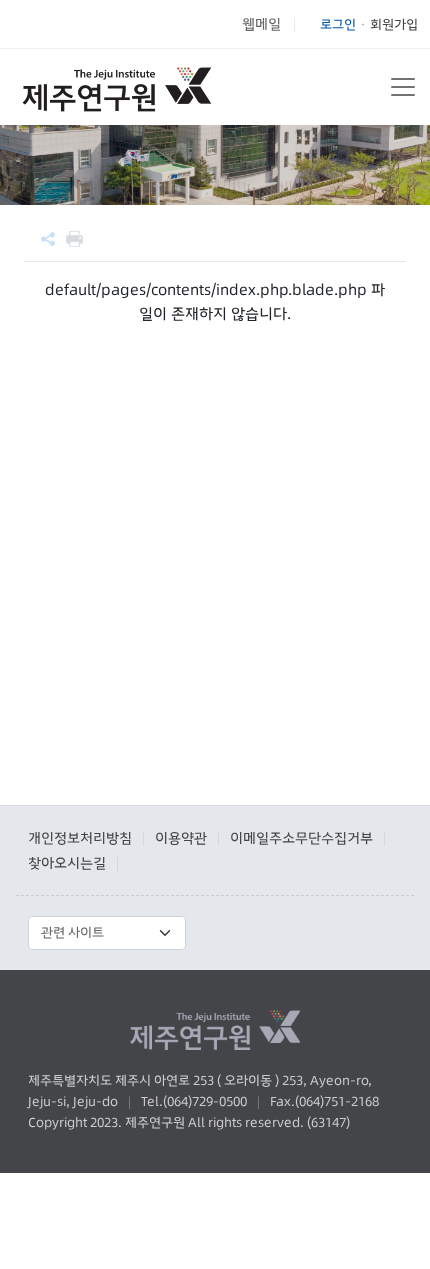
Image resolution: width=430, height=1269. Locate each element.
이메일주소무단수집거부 (301, 838)
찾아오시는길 (67, 863)
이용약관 (181, 838)
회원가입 (394, 24)
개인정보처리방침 (80, 838)
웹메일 (261, 24)
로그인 (338, 24)
